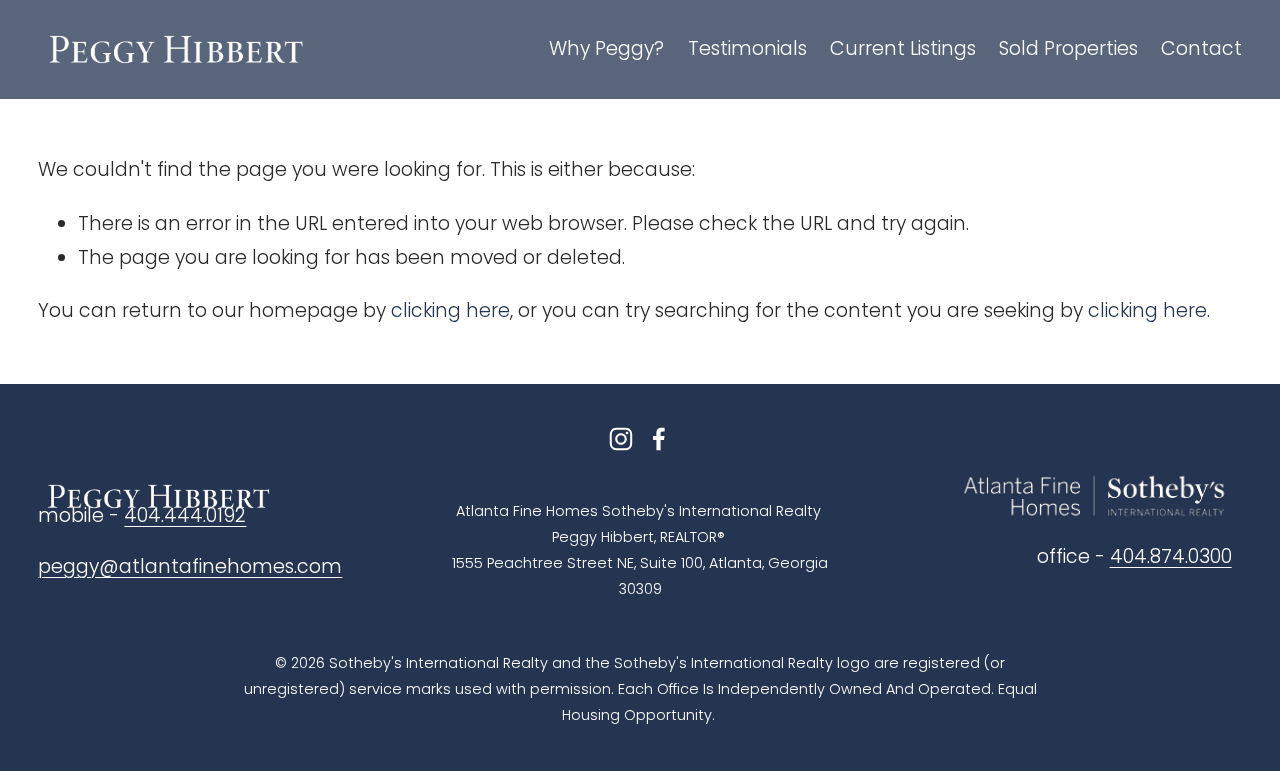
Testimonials (747, 48)
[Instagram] (621, 439)
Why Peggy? (606, 48)
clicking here (450, 310)
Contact (1201, 48)
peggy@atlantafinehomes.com (190, 566)
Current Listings (903, 48)
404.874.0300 (1171, 556)
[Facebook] (659, 439)
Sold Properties (1068, 48)
